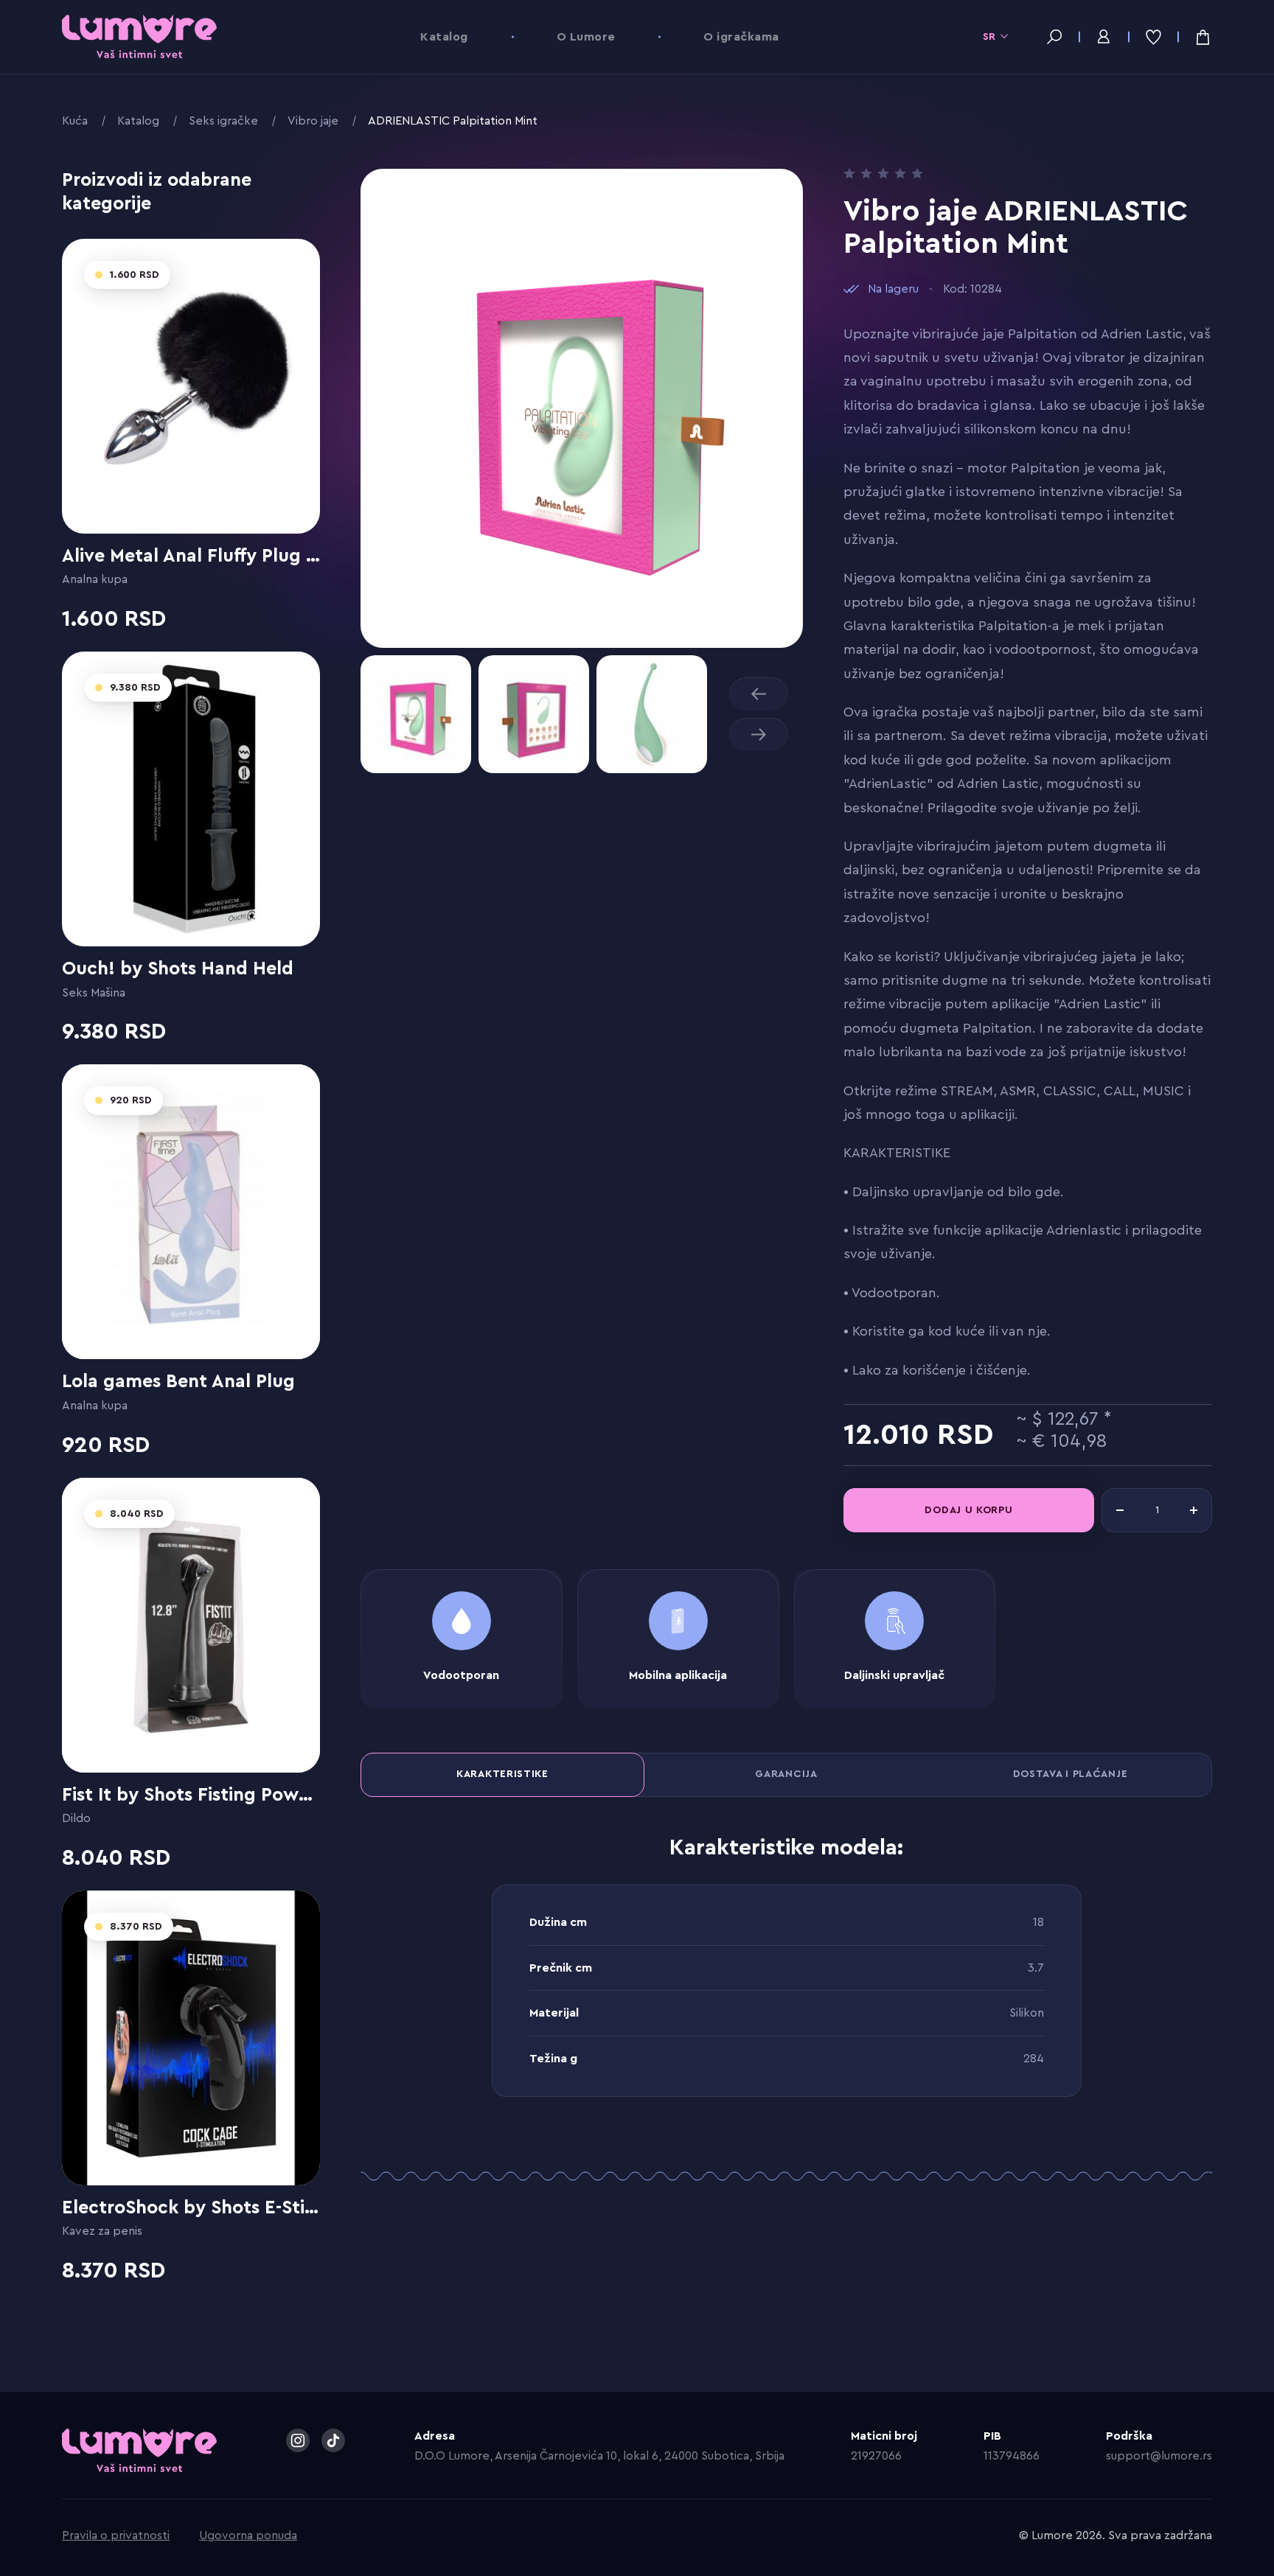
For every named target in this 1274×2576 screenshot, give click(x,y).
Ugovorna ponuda (248, 2535)
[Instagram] (298, 2440)
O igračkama (741, 37)
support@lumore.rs (1159, 2456)
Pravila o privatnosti (116, 2535)
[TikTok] (333, 2440)
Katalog (444, 37)
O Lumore (586, 37)
